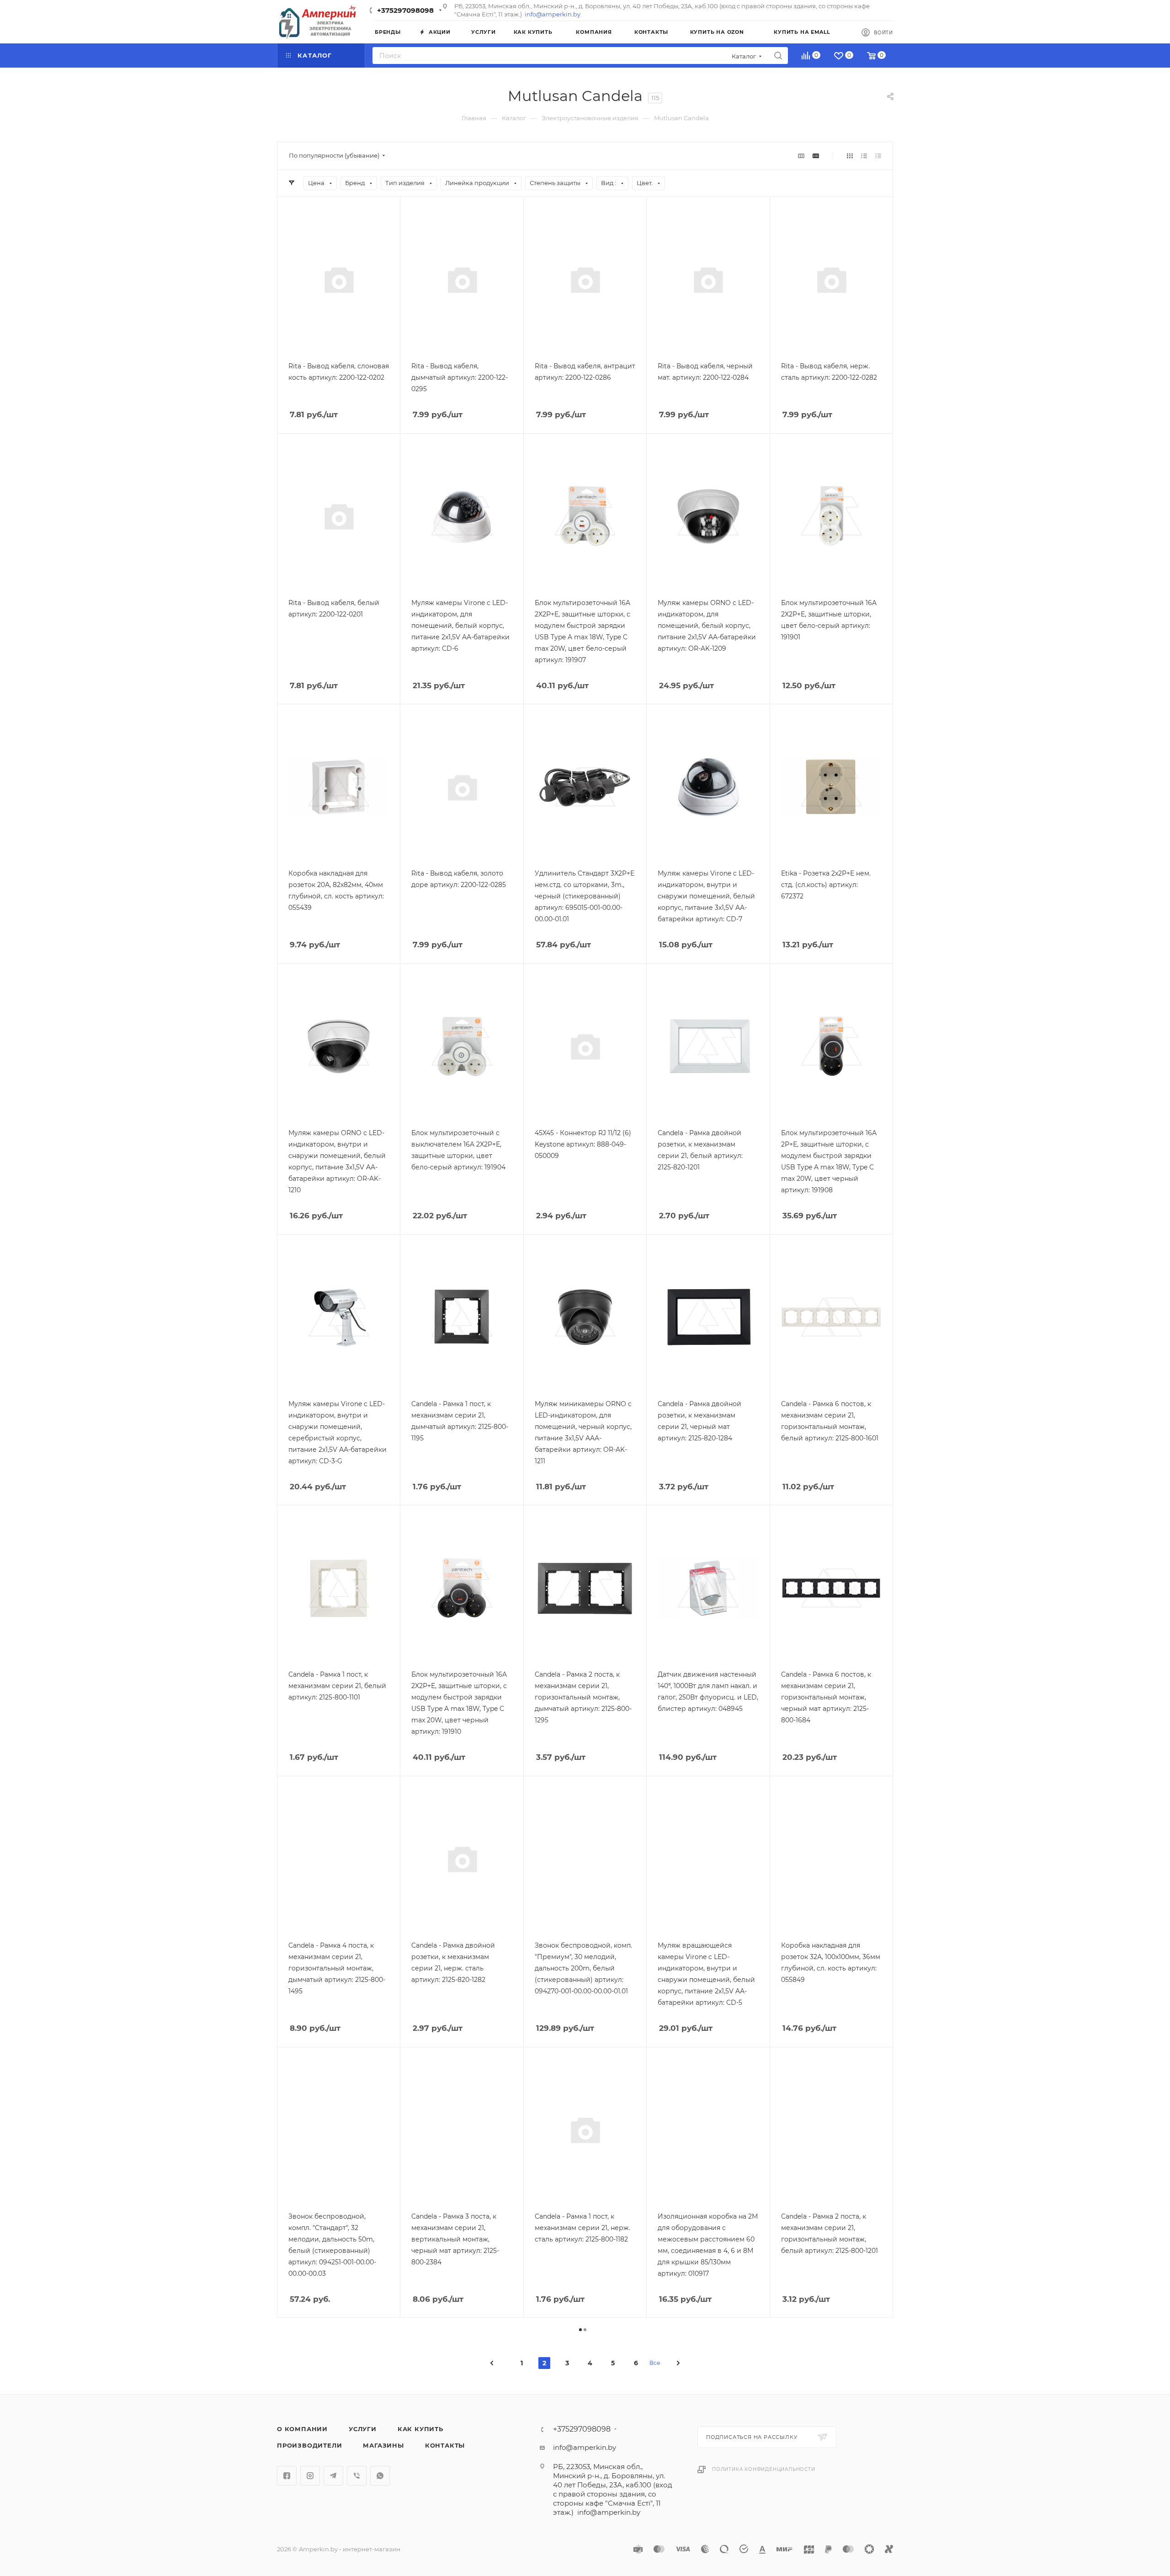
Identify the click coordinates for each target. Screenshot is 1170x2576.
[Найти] (778, 56)
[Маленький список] (801, 156)
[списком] (864, 156)
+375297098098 (405, 10)
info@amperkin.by (553, 14)
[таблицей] (878, 156)
